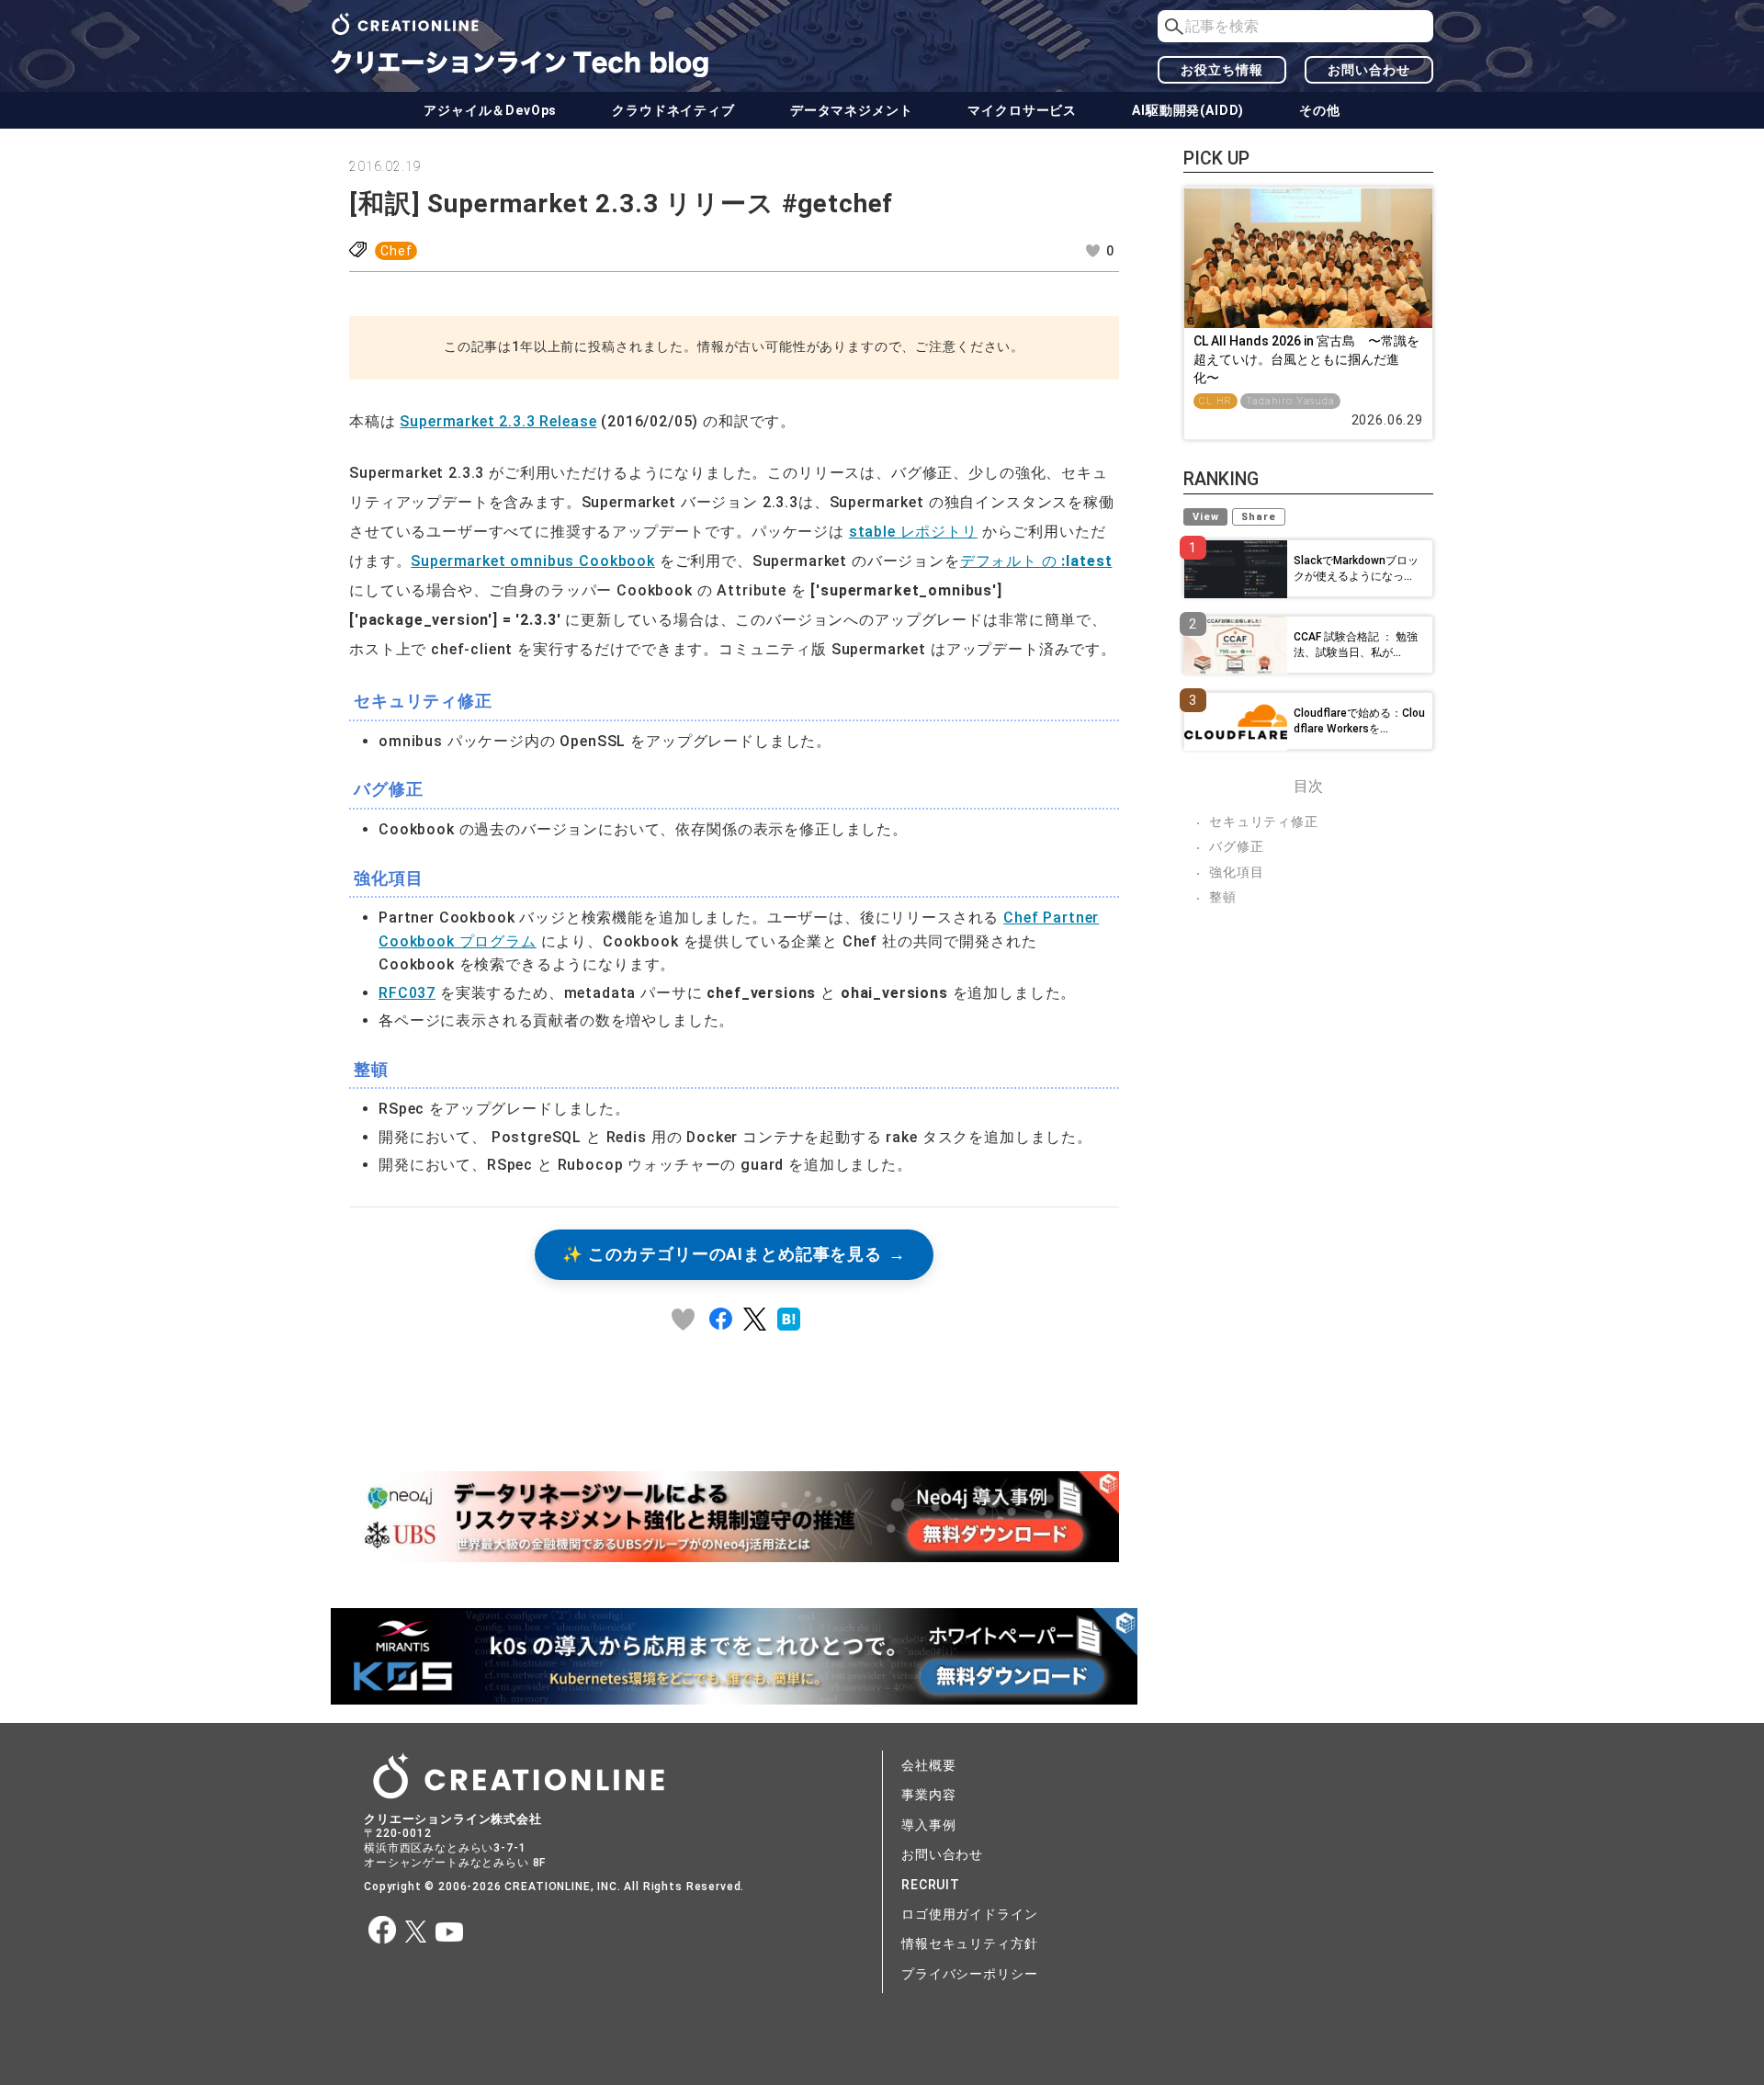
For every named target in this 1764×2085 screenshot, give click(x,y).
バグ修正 (1236, 846)
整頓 (1223, 897)
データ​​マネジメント (852, 110)
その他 (1320, 110)
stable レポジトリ (913, 532)
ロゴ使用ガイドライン (969, 1914)
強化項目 (1236, 872)
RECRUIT (931, 1885)
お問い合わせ (1368, 70)
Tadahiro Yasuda (1290, 401)
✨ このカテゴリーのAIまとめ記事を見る (722, 1254)
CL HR (1216, 401)
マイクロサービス (1022, 110)
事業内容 (928, 1795)
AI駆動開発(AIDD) (1188, 110)
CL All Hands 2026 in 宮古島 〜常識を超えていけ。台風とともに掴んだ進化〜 (1306, 359)
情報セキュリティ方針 (969, 1943)
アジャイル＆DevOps (490, 110)
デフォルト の (1036, 561)
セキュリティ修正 (1264, 822)
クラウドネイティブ (673, 110)
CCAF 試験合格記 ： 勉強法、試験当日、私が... (1356, 645)
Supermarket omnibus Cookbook (533, 561)
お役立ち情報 (1221, 70)
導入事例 (928, 1825)
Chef (396, 251)
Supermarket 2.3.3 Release (498, 421)
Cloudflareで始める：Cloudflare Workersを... (1359, 721)
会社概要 (928, 1765)
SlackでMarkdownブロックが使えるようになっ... (1356, 568)
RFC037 (407, 993)
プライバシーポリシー (969, 1974)
